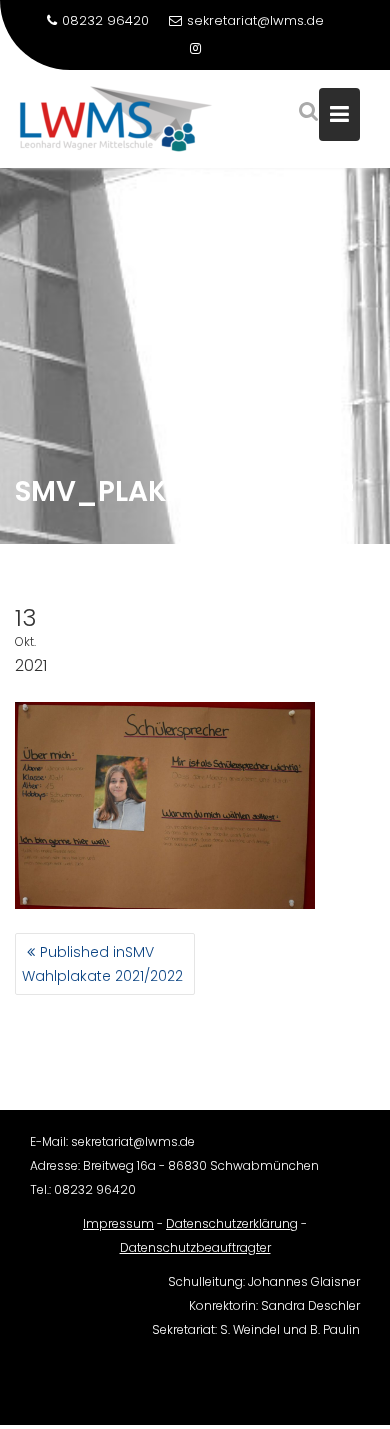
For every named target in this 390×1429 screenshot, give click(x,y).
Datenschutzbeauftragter (195, 1247)
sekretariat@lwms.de (255, 20)
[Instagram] (195, 49)
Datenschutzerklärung (232, 1223)
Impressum (118, 1223)
